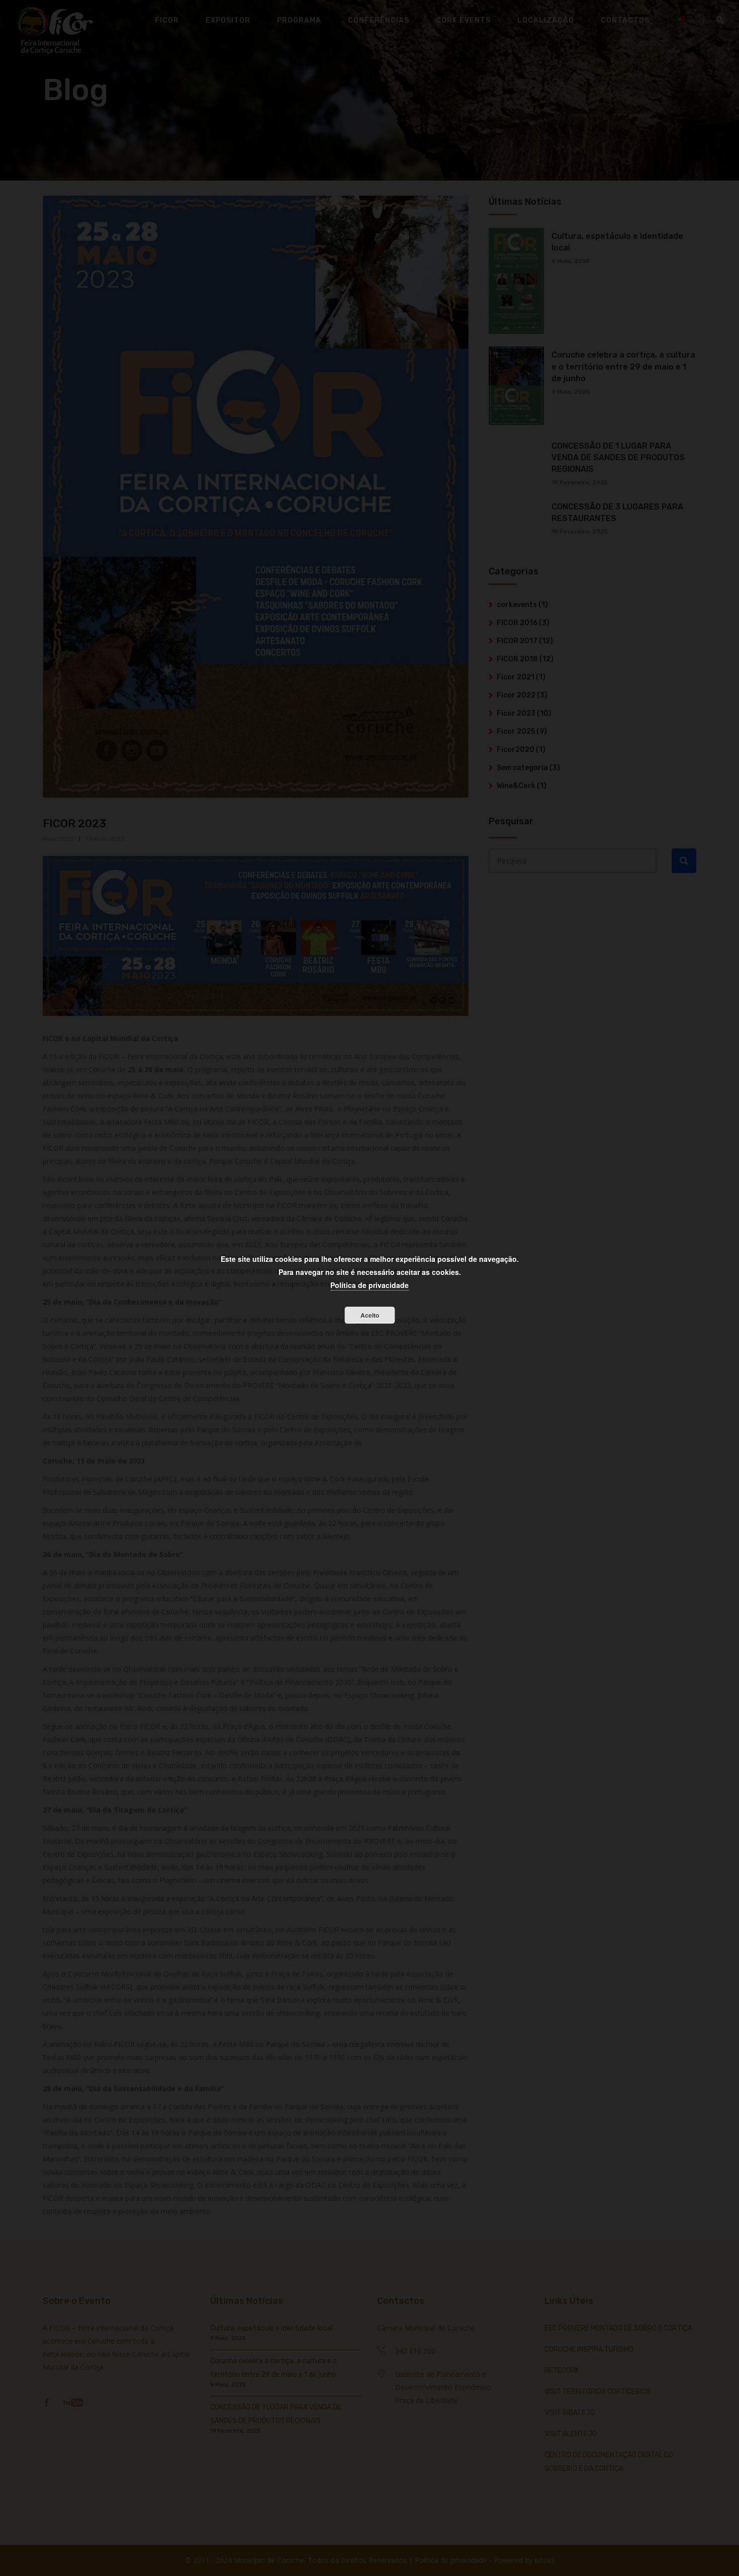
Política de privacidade (369, 1285)
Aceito (370, 1315)
